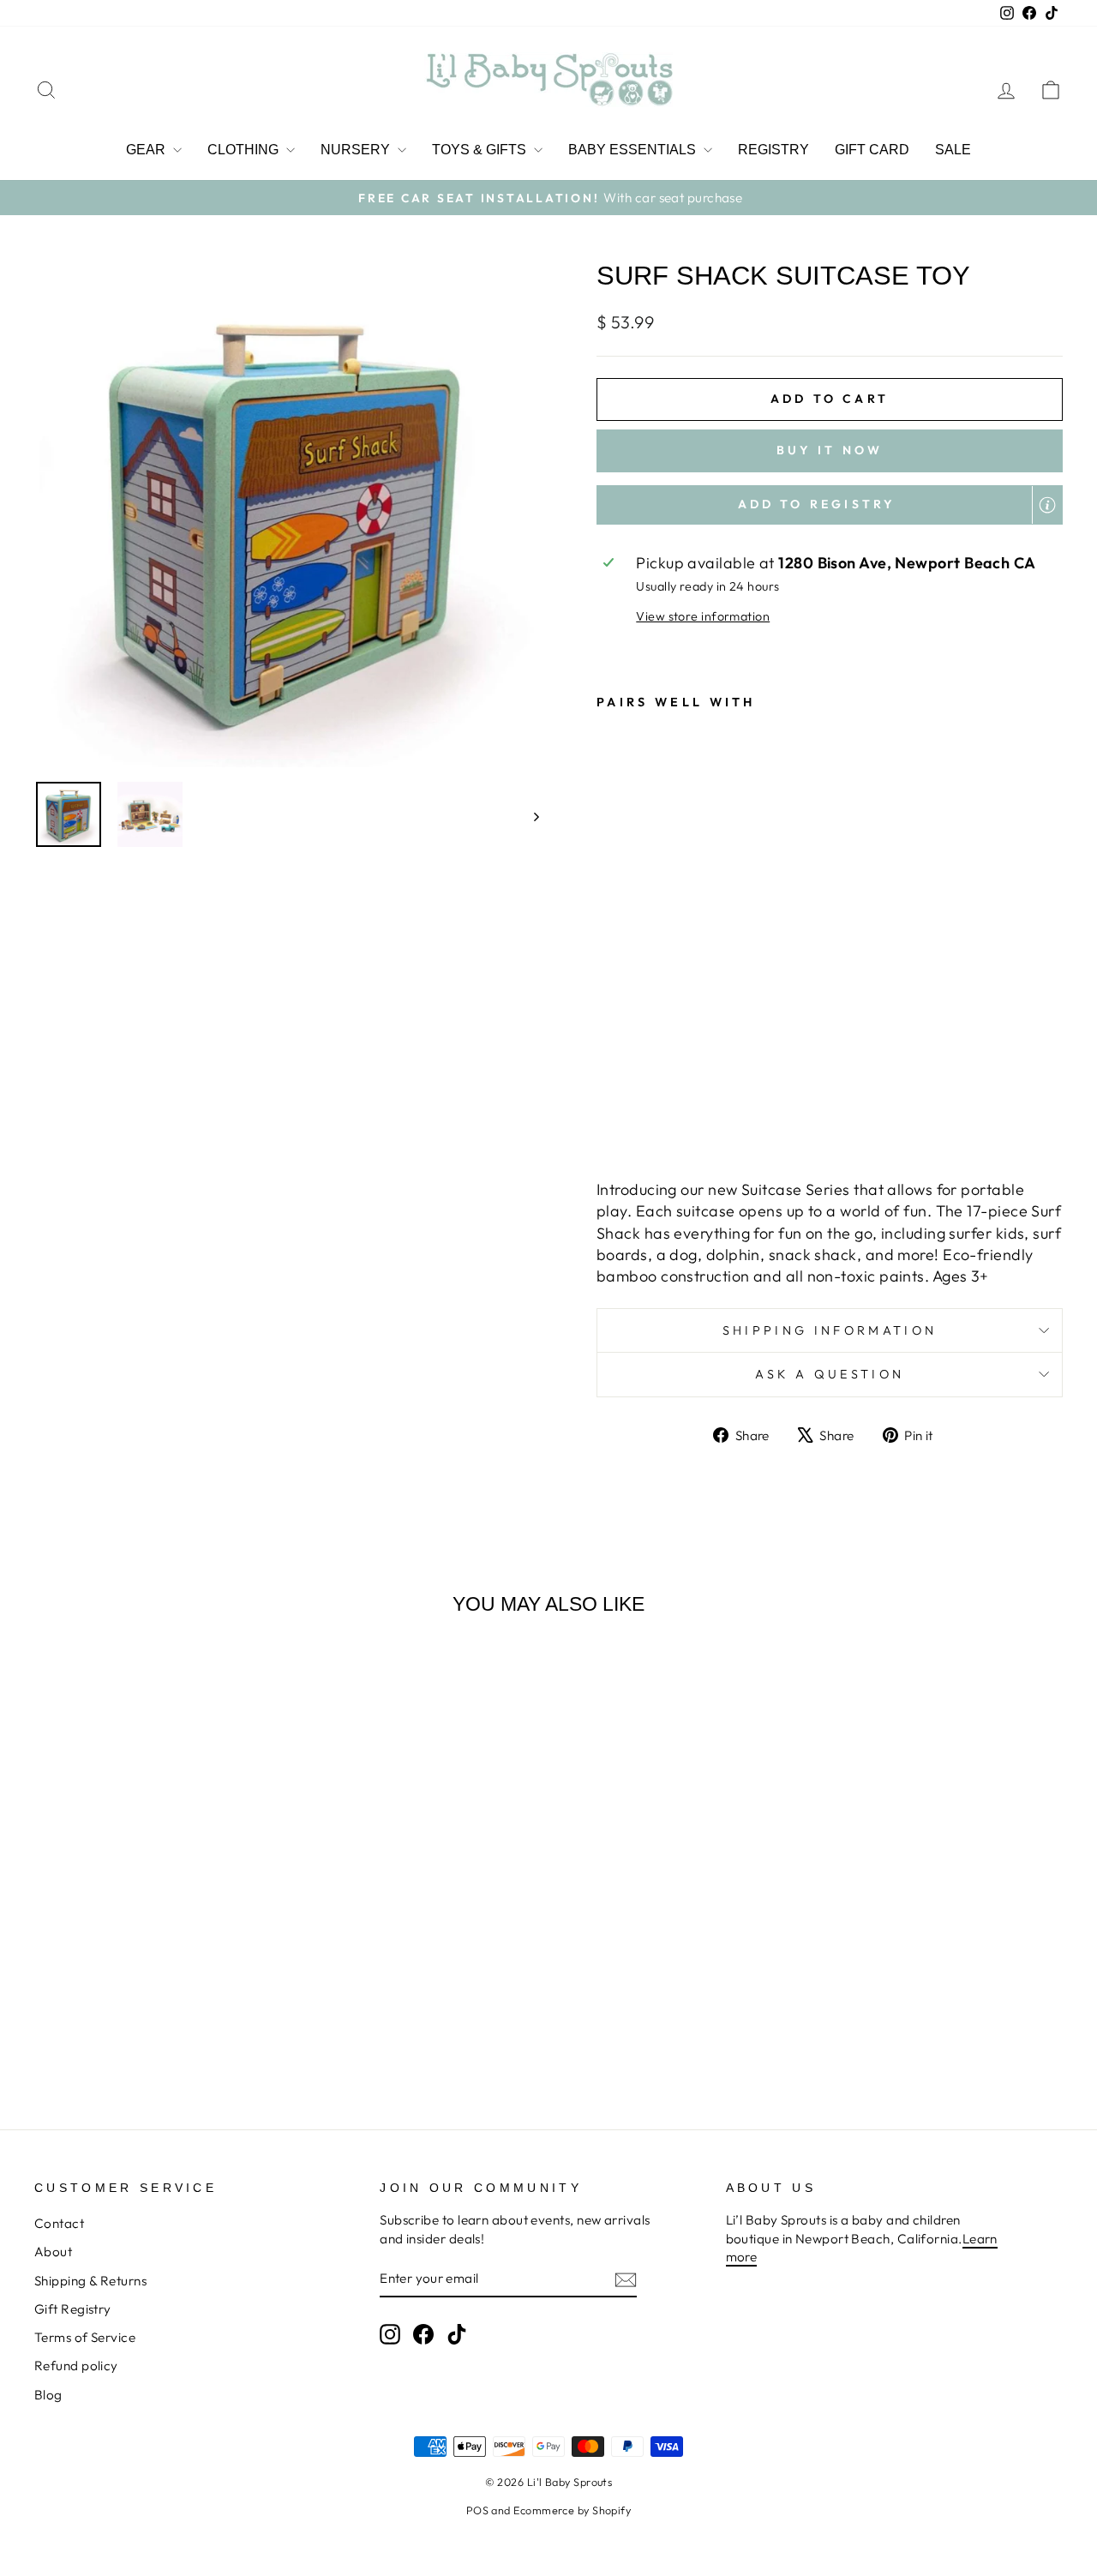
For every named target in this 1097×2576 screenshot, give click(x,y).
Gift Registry (73, 2309)
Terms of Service (85, 2337)
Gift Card (872, 150)
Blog (48, 2395)
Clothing (245, 150)
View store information (703, 616)
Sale (953, 150)
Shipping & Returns (90, 2281)
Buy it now (830, 450)
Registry (773, 150)
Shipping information (830, 1330)
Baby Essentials (634, 150)
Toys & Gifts (481, 150)
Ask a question (830, 1374)
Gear (147, 150)
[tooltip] (1047, 505)
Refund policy (76, 2366)
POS (477, 2510)
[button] (830, 505)
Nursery (357, 150)
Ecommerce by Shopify (572, 2510)
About (53, 2252)
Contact (59, 2223)
